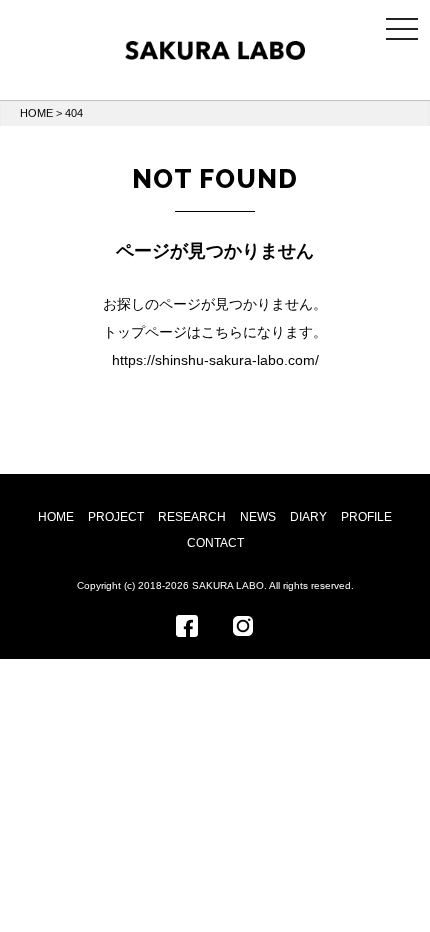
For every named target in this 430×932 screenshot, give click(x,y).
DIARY (308, 517)
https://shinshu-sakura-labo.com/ (215, 360)
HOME (36, 113)
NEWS (258, 517)
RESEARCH (192, 517)
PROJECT (116, 517)
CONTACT (215, 543)
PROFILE (366, 517)
